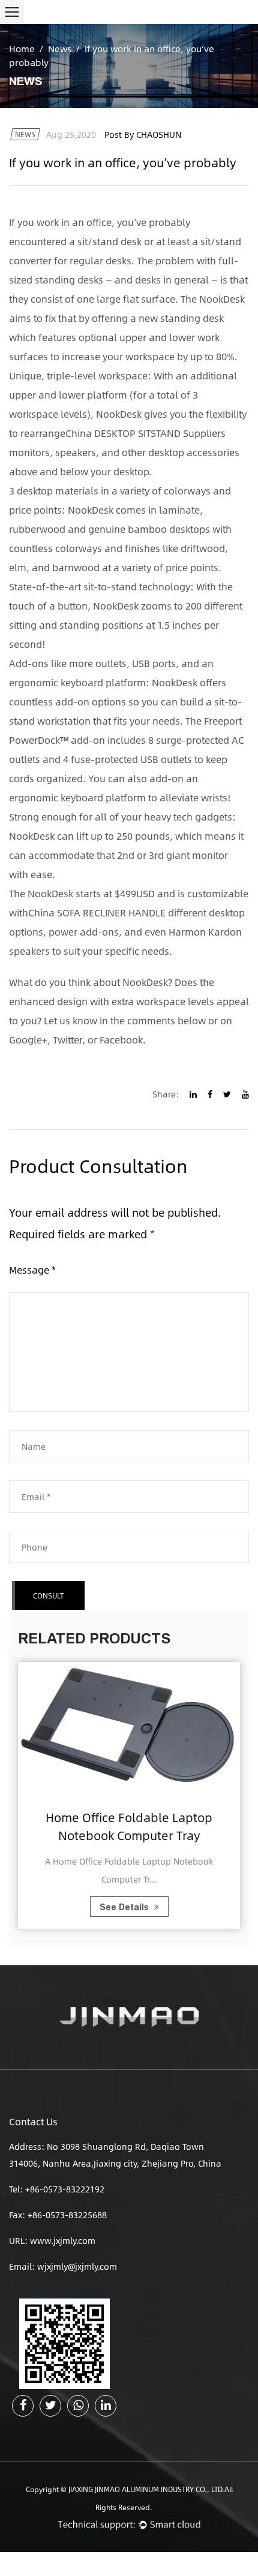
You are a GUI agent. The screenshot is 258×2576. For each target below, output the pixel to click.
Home (22, 48)
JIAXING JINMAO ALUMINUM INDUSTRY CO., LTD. (146, 2489)
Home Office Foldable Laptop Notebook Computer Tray (129, 1826)
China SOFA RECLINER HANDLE (97, 913)
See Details (125, 1907)
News (60, 48)
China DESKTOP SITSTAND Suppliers (145, 433)
